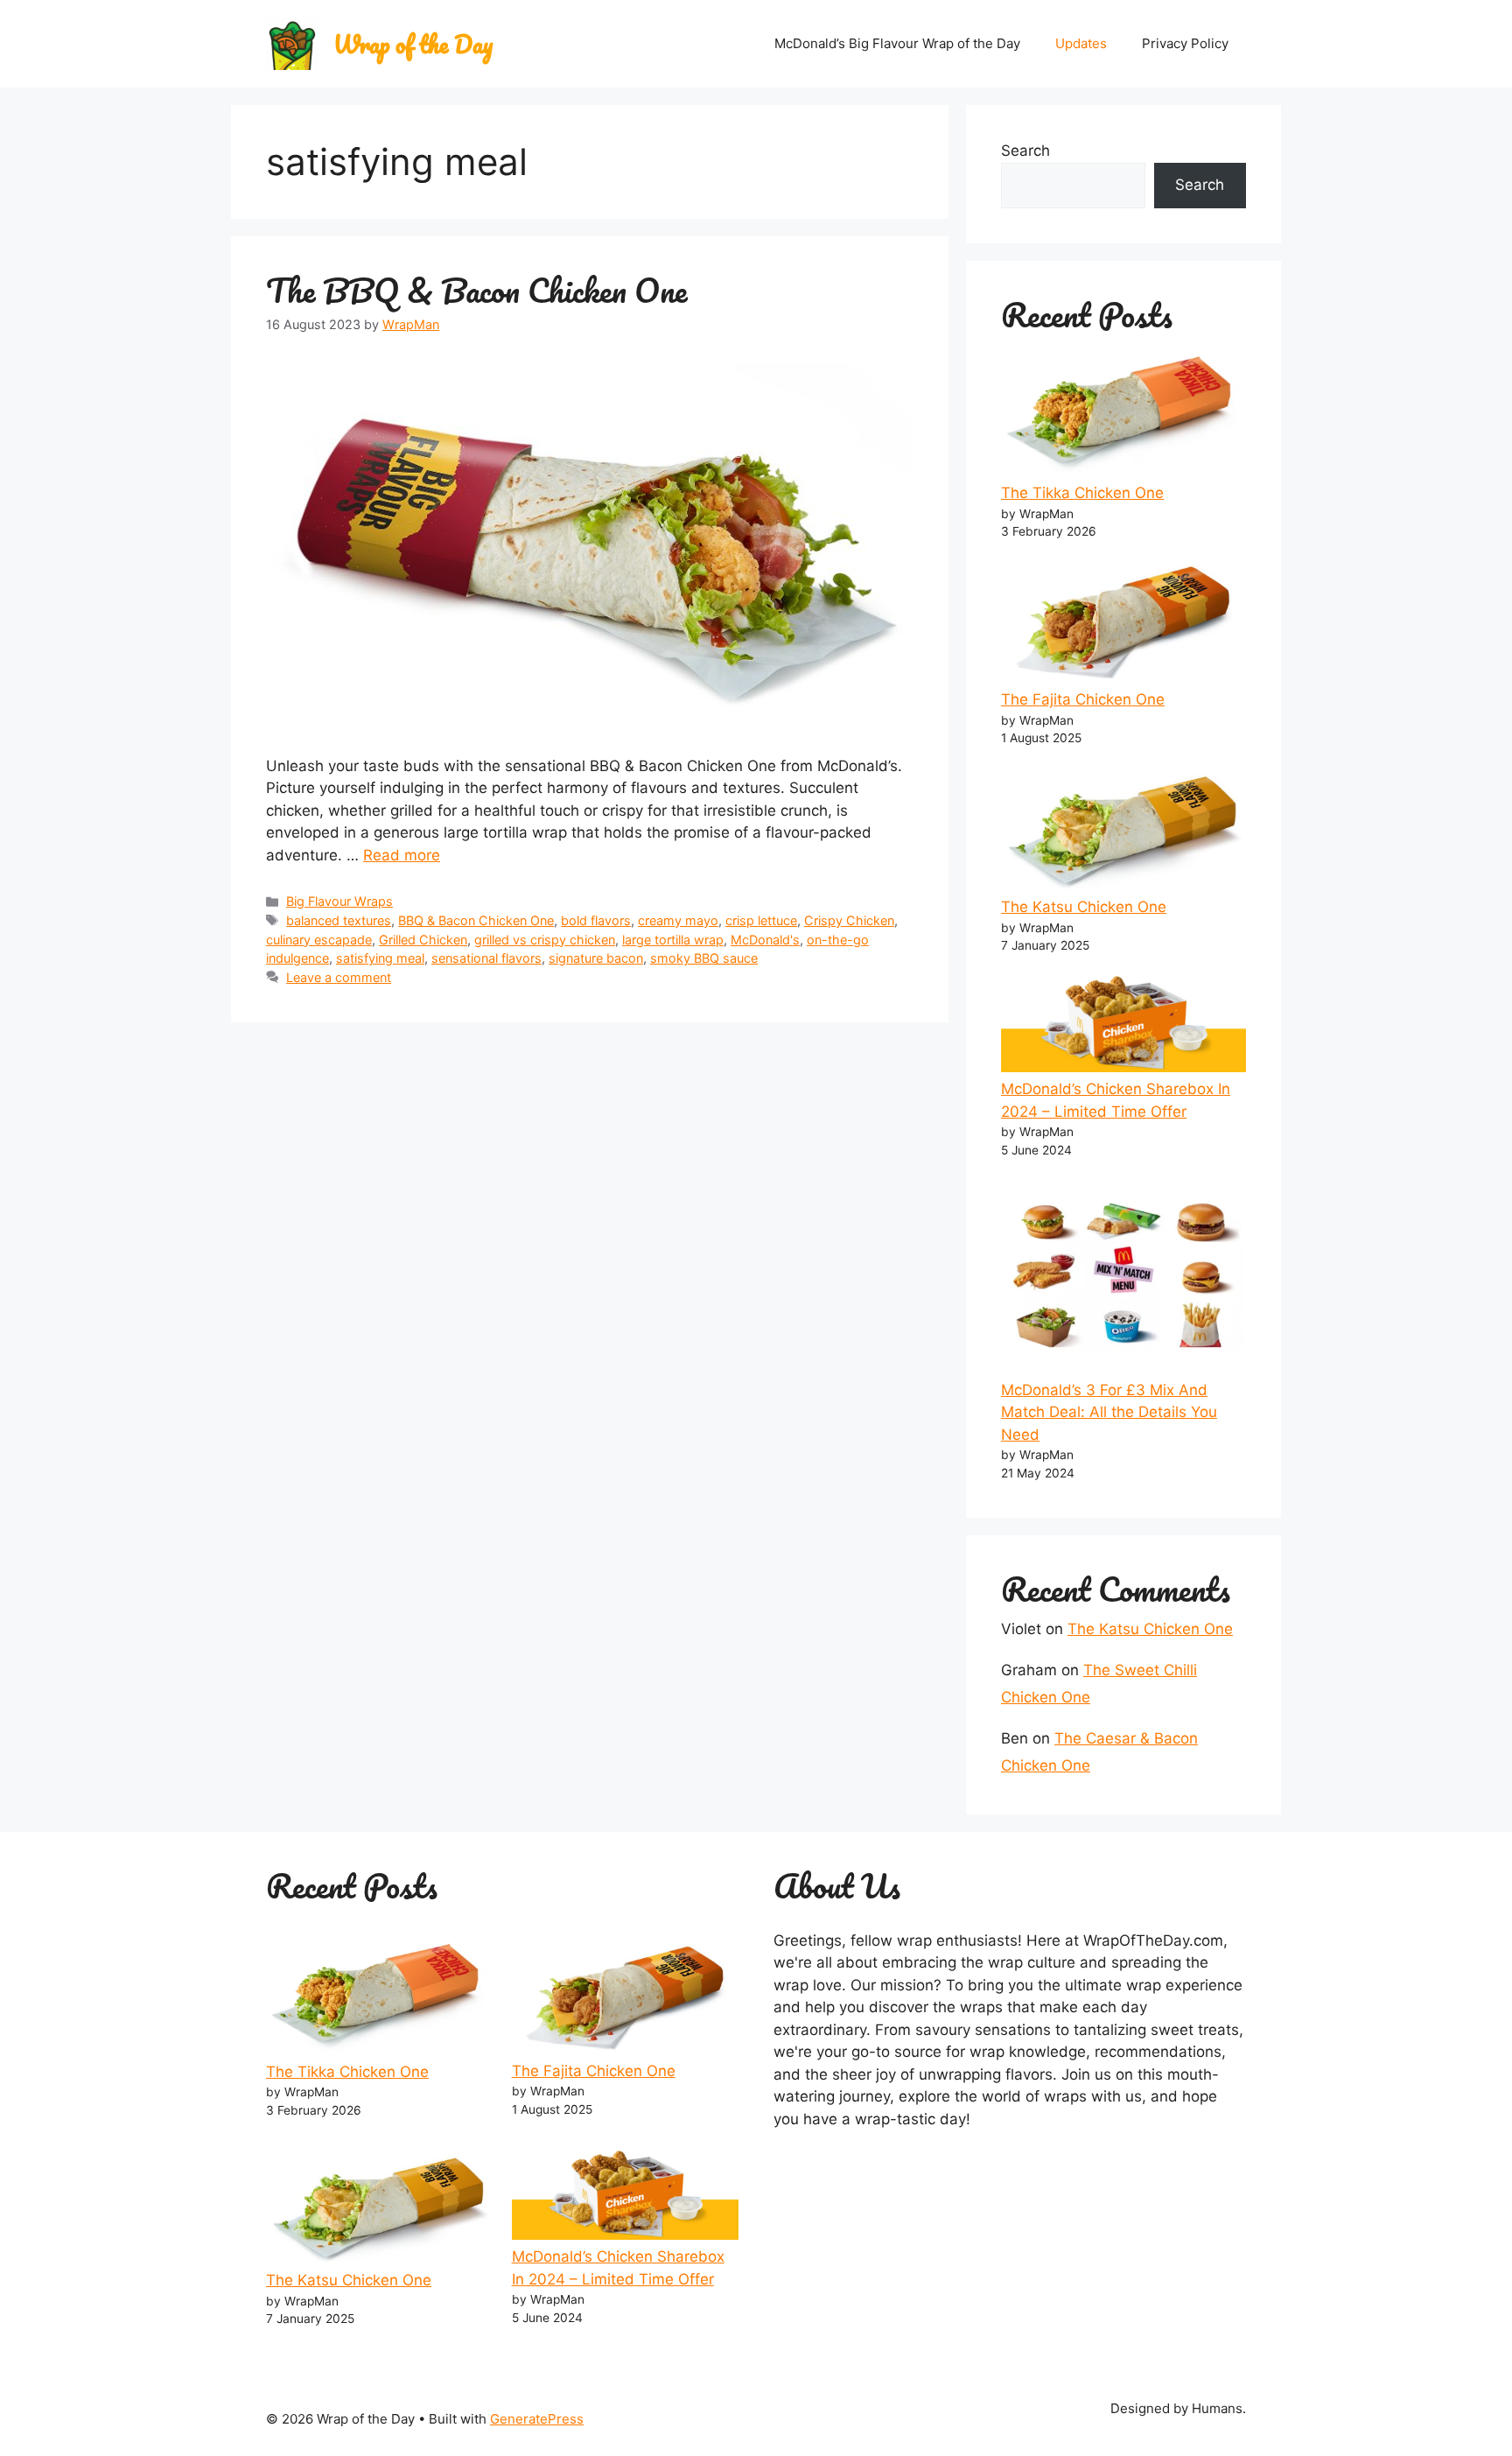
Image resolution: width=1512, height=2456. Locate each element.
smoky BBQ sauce (704, 958)
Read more (402, 855)
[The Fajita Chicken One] (1123, 619)
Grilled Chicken (423, 940)
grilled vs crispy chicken (545, 940)
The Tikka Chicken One (1082, 493)
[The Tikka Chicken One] (1123, 412)
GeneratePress (537, 2419)
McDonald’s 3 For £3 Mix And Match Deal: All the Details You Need (1109, 1412)
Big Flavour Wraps (339, 901)
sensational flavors (486, 958)
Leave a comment (339, 977)
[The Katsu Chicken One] (1123, 826)
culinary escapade (319, 940)
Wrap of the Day (413, 44)
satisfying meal (380, 958)
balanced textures (339, 920)
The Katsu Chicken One (1084, 907)
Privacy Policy (1185, 43)
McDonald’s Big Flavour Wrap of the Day (897, 43)
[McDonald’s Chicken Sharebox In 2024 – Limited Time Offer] (1123, 1021)
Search (1025, 151)
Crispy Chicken (849, 920)
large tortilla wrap (673, 940)
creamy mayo (678, 920)
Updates (1081, 43)
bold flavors (596, 920)
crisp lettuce (761, 920)
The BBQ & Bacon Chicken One (476, 290)
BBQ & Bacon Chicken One (476, 920)
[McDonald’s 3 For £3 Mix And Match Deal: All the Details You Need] (1123, 1273)
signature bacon (596, 958)
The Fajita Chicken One (1083, 699)
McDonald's (765, 940)
